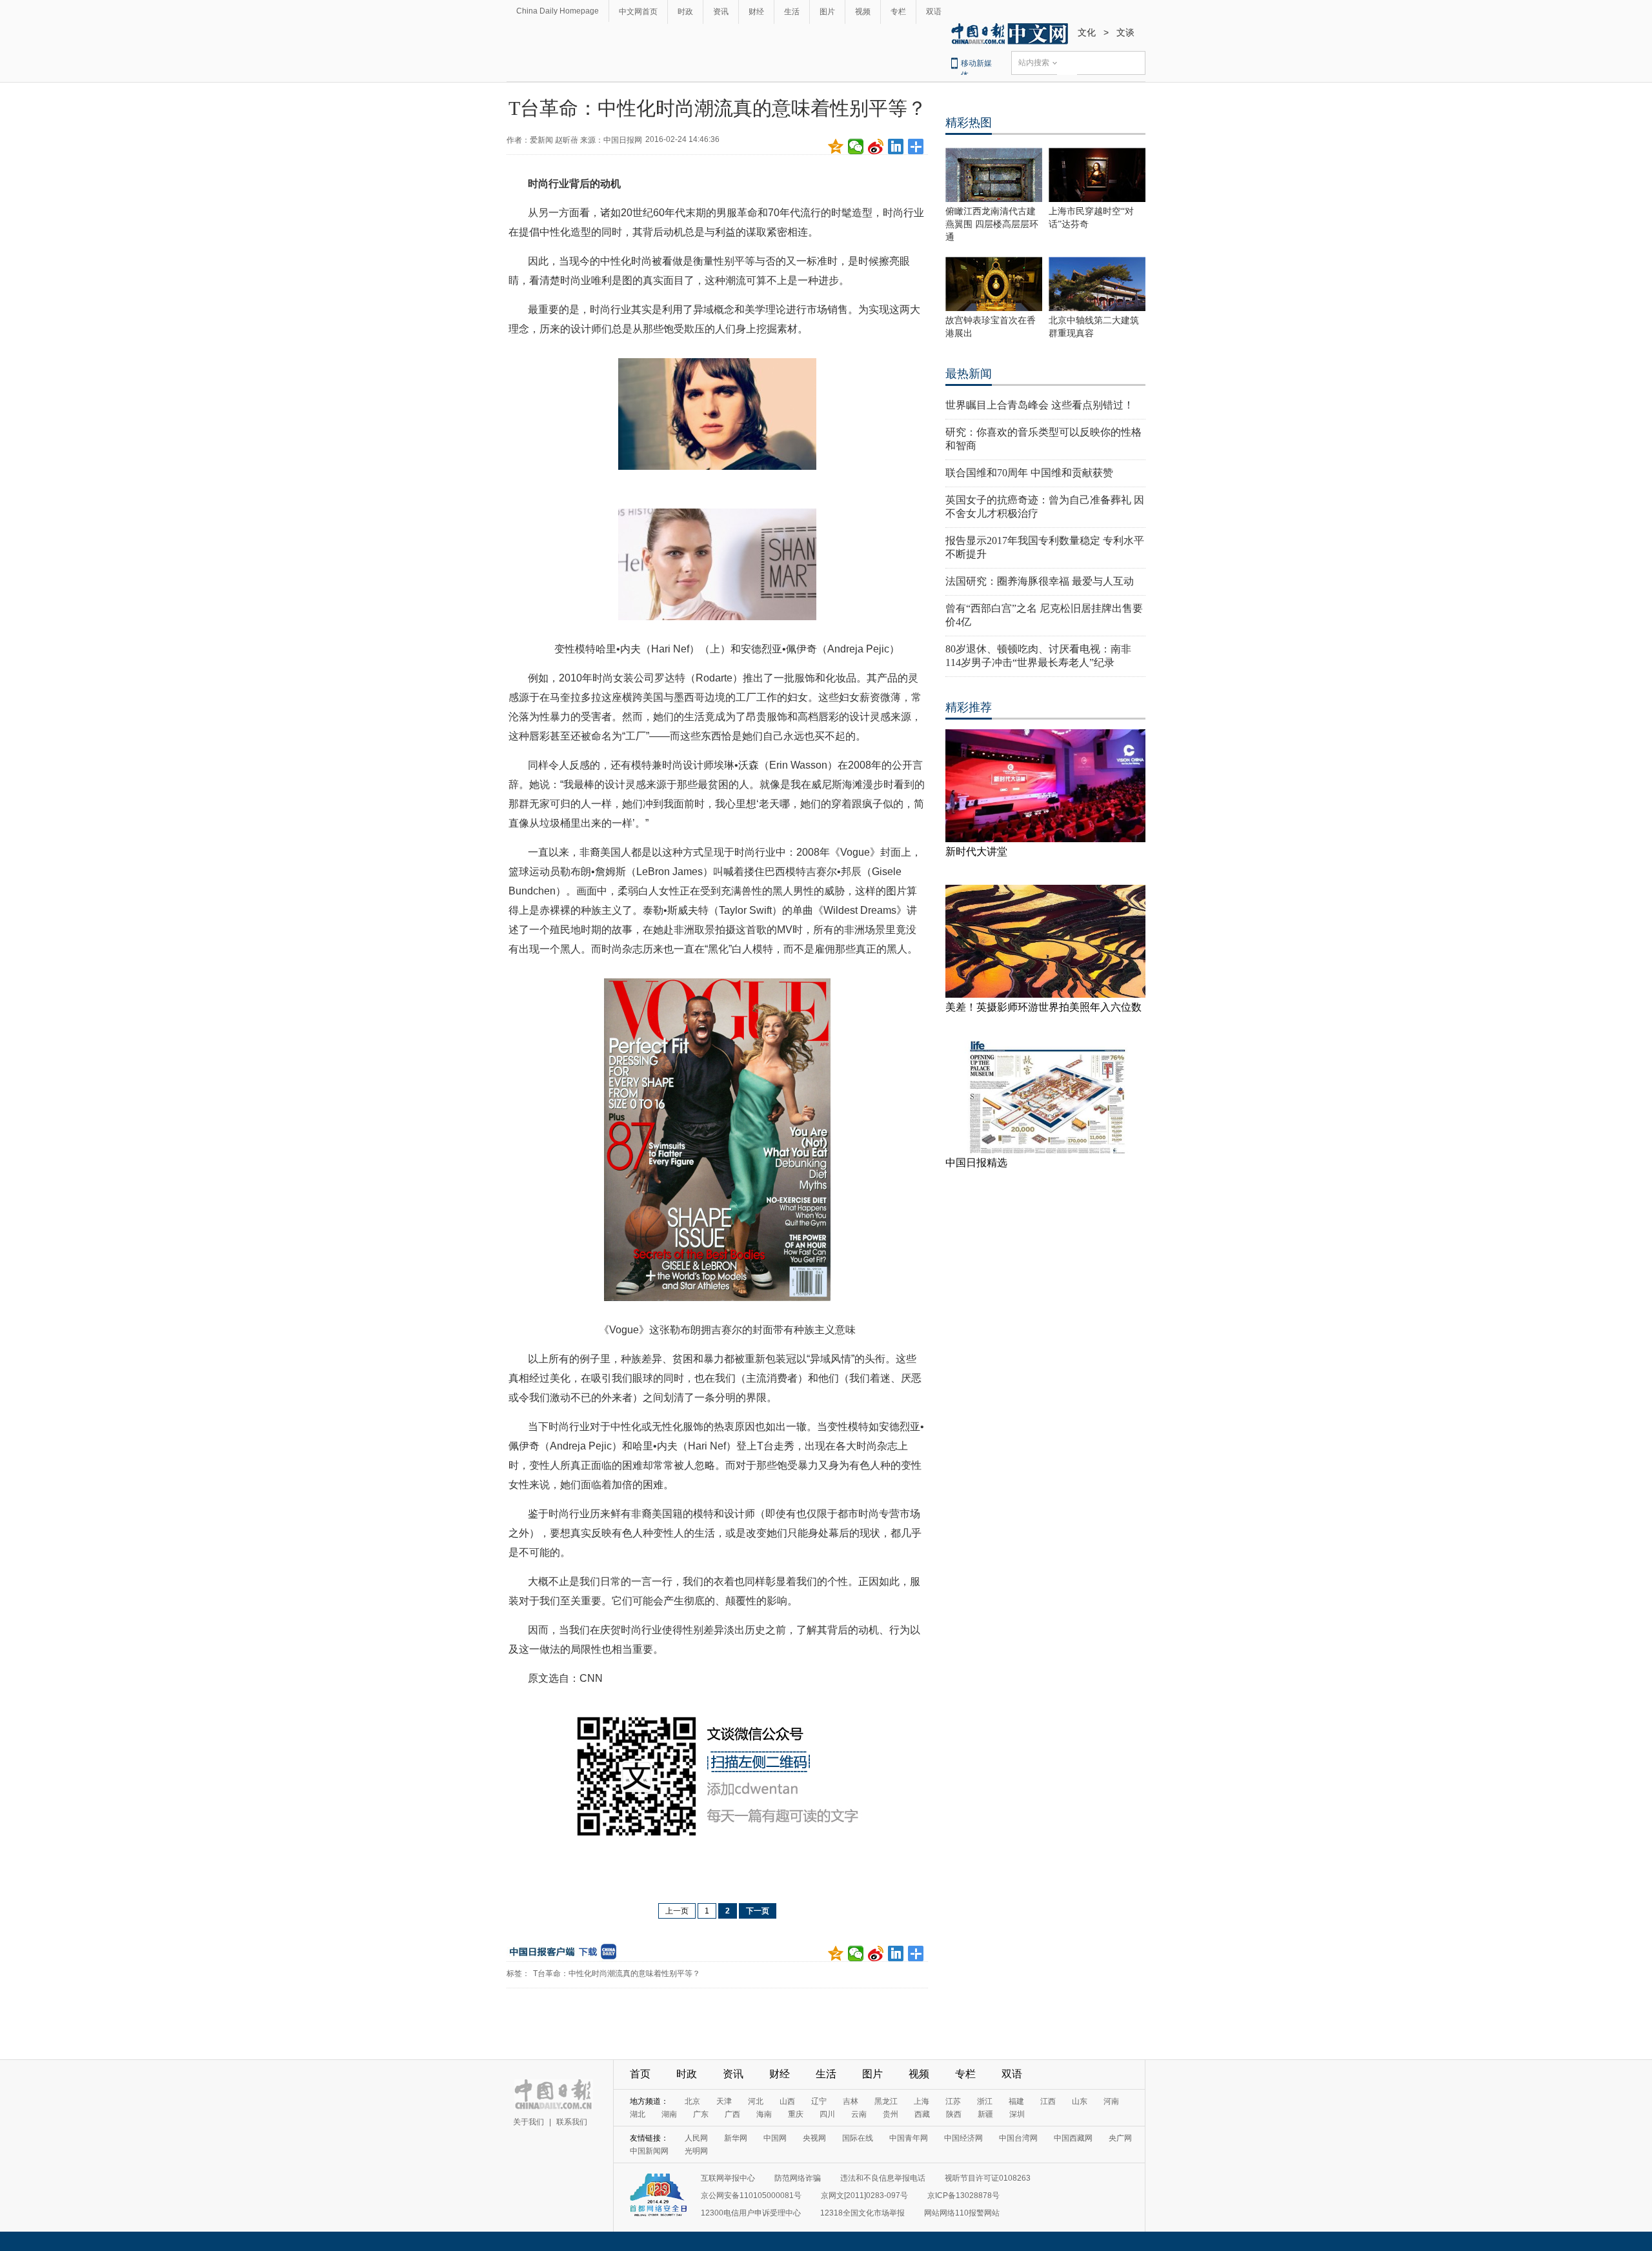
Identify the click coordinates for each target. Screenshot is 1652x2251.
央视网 (814, 2138)
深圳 (1017, 2114)
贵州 (891, 2114)
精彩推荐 (969, 707)
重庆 (796, 2114)
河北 (756, 2101)
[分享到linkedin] (896, 146)
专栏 (898, 12)
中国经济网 (963, 2138)
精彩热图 (969, 123)
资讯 (721, 12)
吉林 (851, 2101)
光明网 (696, 2151)
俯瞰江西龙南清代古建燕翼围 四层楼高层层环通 (992, 224)
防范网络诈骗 (798, 2178)
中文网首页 (638, 12)
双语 (934, 12)
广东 (701, 2114)
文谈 (1125, 32)
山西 (787, 2101)
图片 (827, 12)
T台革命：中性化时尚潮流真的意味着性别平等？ (617, 1973)
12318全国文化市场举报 (862, 2213)
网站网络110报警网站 (962, 2213)
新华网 (736, 2138)
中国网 (775, 2138)
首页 (640, 2074)
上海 (922, 2101)
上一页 (677, 1911)
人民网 (696, 2138)
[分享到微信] (856, 146)
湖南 (669, 2114)
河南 (1111, 2101)
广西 (732, 2114)
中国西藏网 (1073, 2138)
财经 (756, 12)
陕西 (954, 2114)
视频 (863, 12)
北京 (692, 2101)
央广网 (1120, 2138)
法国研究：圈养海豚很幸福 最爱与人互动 (1040, 581)
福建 (1016, 2101)
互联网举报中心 (728, 2178)
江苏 (953, 2101)
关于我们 (529, 2122)
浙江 (985, 2101)
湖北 (638, 2114)
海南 (764, 2114)
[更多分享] (916, 146)
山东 (1080, 2101)
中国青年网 (909, 2138)
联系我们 (572, 2122)
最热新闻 (969, 374)
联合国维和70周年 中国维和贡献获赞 (1029, 473)
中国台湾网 (1018, 2138)
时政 (685, 12)
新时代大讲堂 (976, 852)
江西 (1048, 2101)
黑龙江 (886, 2101)
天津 (724, 2101)
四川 (827, 2114)
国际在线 (858, 2138)
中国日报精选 (976, 1163)
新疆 (985, 2114)
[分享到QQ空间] (836, 146)
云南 (859, 2114)
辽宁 (819, 2101)
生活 (792, 12)
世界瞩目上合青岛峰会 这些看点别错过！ (1040, 405)
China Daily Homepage (558, 11)
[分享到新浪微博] (876, 146)
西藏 (922, 2114)
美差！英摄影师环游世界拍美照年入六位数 (1043, 1007)
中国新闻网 (649, 2151)
